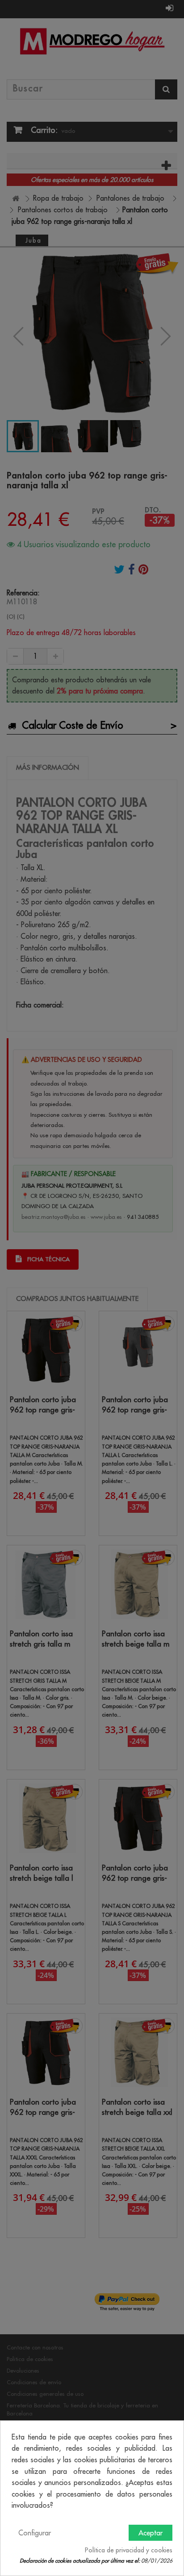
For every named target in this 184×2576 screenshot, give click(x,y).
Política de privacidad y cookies (129, 2550)
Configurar (35, 2533)
